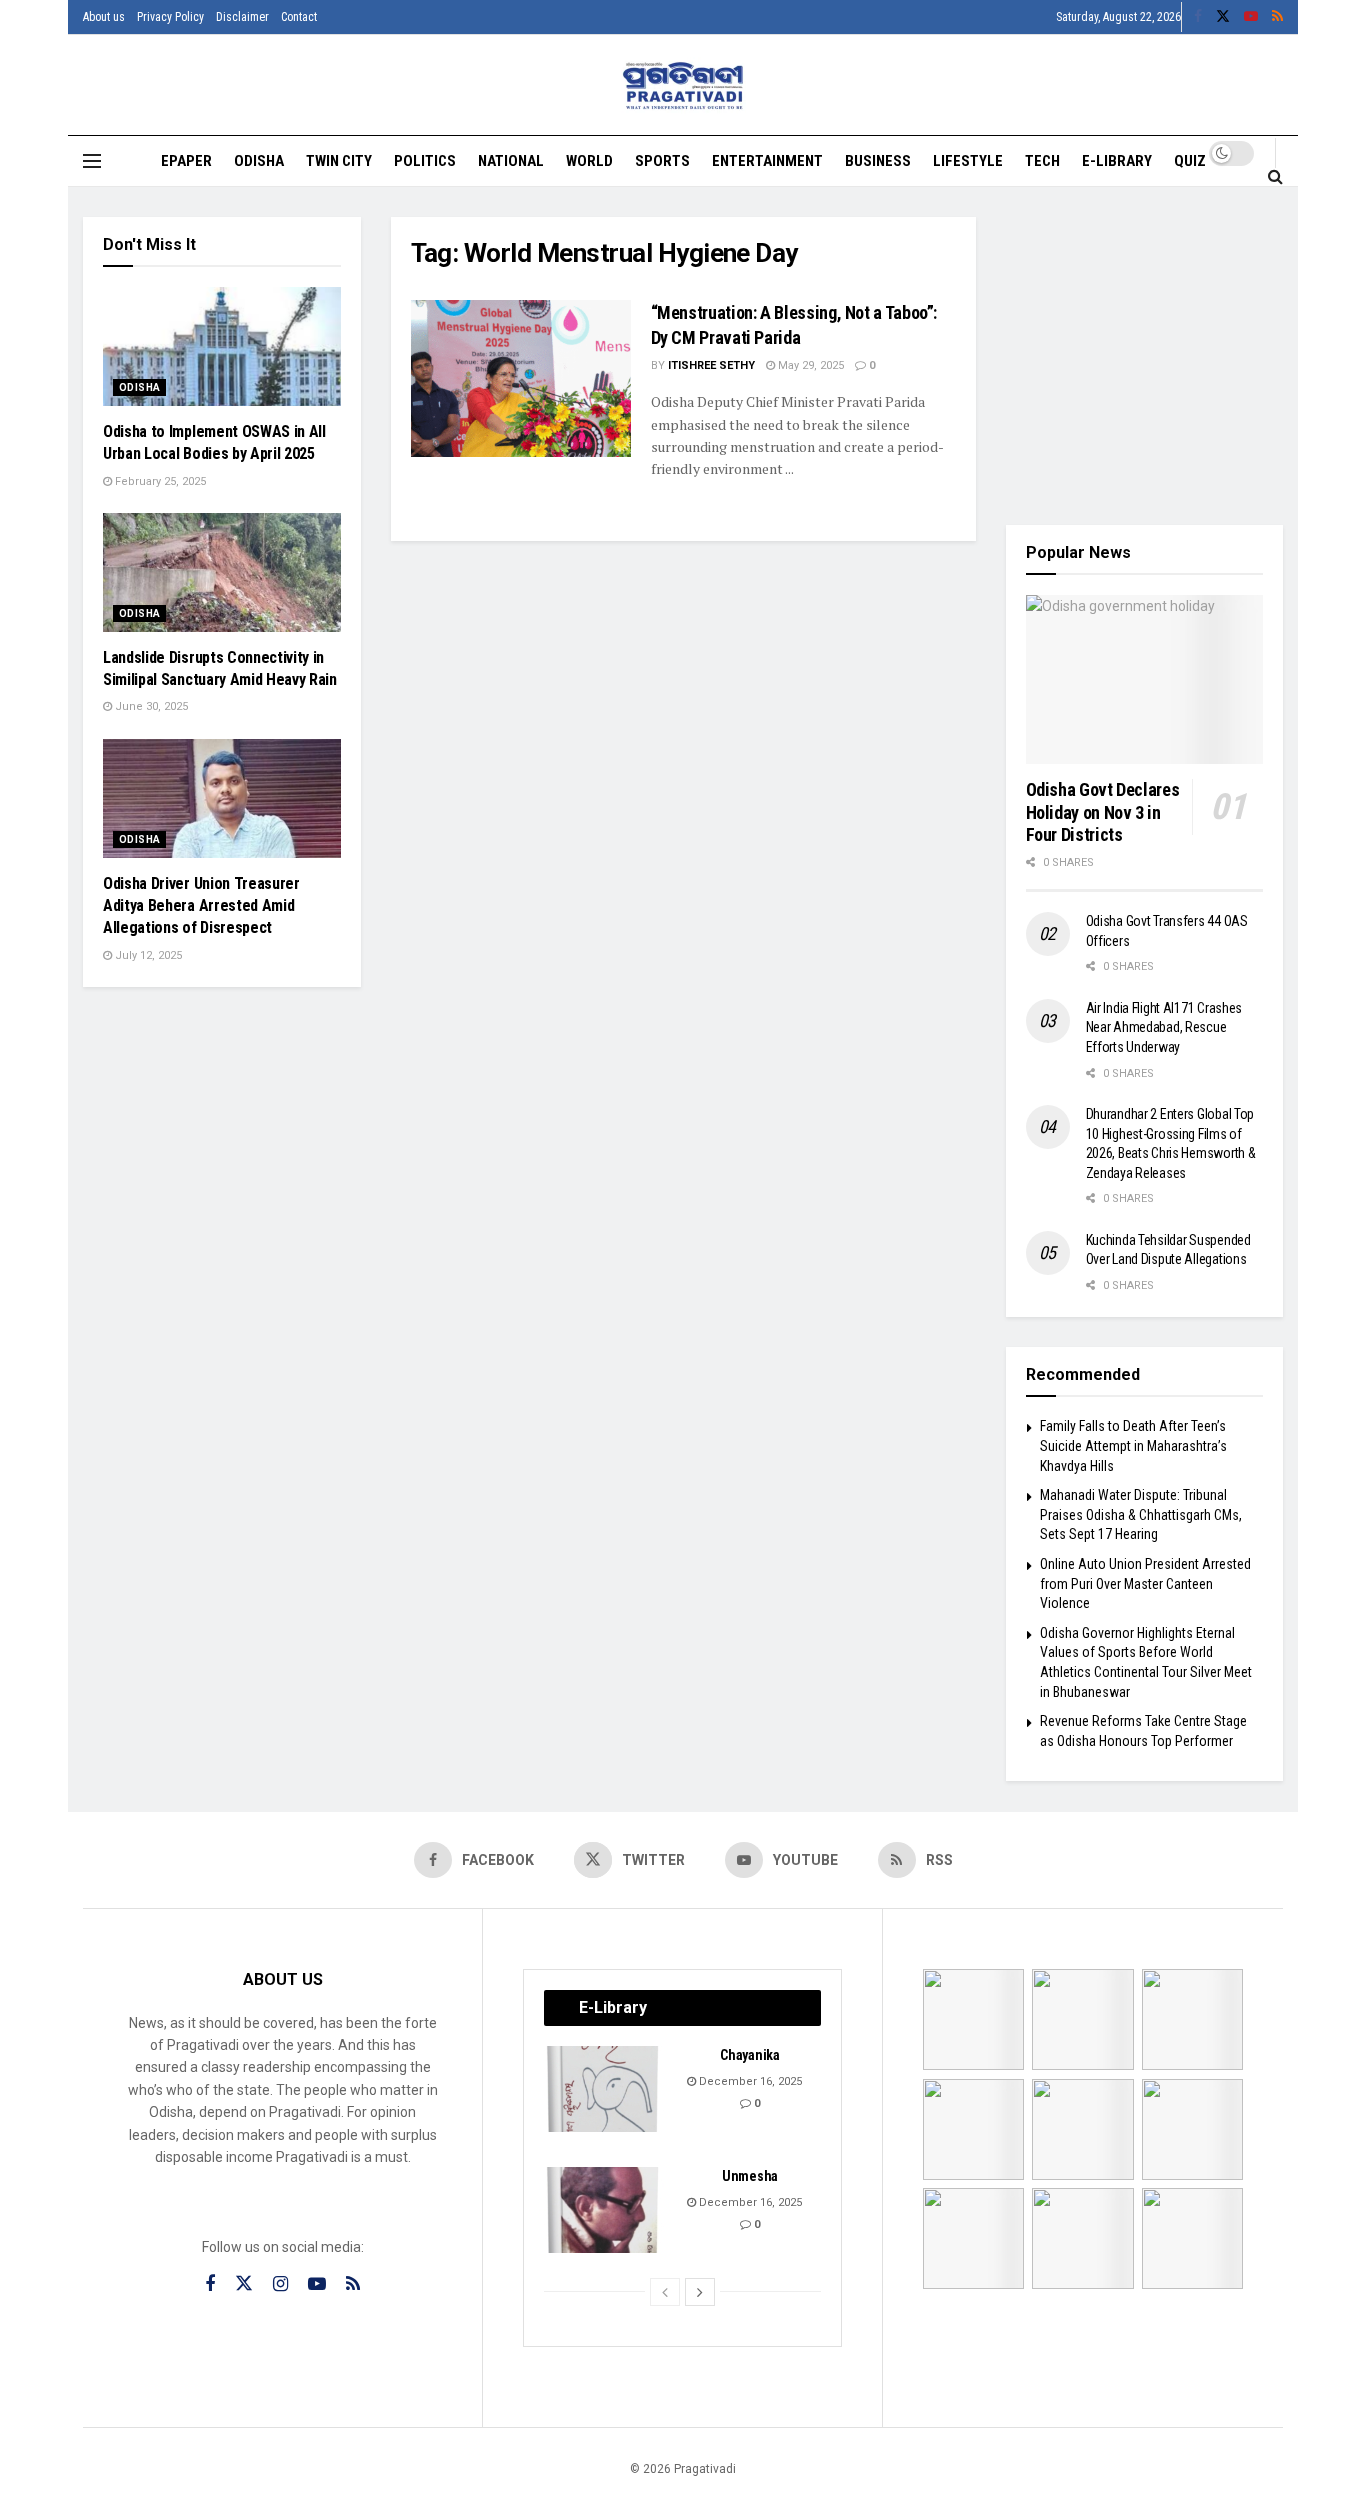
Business (878, 161)
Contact (299, 17)
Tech (1042, 161)
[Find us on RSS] (1277, 17)
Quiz (1190, 161)
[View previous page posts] (665, 2292)
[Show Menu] (92, 161)
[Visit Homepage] (683, 85)
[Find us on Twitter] (1223, 17)
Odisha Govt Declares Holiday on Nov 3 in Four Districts (1103, 812)
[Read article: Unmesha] (604, 2210)
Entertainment (767, 161)
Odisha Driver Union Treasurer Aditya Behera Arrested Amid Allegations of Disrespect (201, 906)
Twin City (339, 161)
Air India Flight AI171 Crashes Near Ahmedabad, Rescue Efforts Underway (1164, 1027)
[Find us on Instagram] (280, 2284)
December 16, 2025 (749, 2081)
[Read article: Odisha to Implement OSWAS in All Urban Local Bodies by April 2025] (222, 346)
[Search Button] (1275, 176)
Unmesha (750, 2176)
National (511, 161)
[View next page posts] (700, 2292)
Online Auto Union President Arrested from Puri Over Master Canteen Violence (1145, 1583)
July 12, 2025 (147, 955)
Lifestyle (968, 161)
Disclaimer (242, 17)
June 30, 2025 (150, 706)
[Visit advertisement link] (1145, 356)
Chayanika (749, 2055)
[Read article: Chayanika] (604, 2089)
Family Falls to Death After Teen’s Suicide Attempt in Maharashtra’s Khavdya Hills (1133, 1445)
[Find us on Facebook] (1198, 17)
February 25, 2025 (159, 481)
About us (104, 17)
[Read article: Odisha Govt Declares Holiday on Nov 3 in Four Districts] (1145, 680)
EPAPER (186, 161)
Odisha (259, 161)
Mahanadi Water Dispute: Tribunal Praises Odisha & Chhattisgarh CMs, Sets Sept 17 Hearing (1141, 1514)
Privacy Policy (170, 17)
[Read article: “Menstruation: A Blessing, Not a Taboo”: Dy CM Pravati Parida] (521, 378)
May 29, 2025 (809, 365)
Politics (425, 161)
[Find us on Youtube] (1251, 17)
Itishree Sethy (711, 365)
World (589, 161)
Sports (662, 161)
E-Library (1117, 161)
